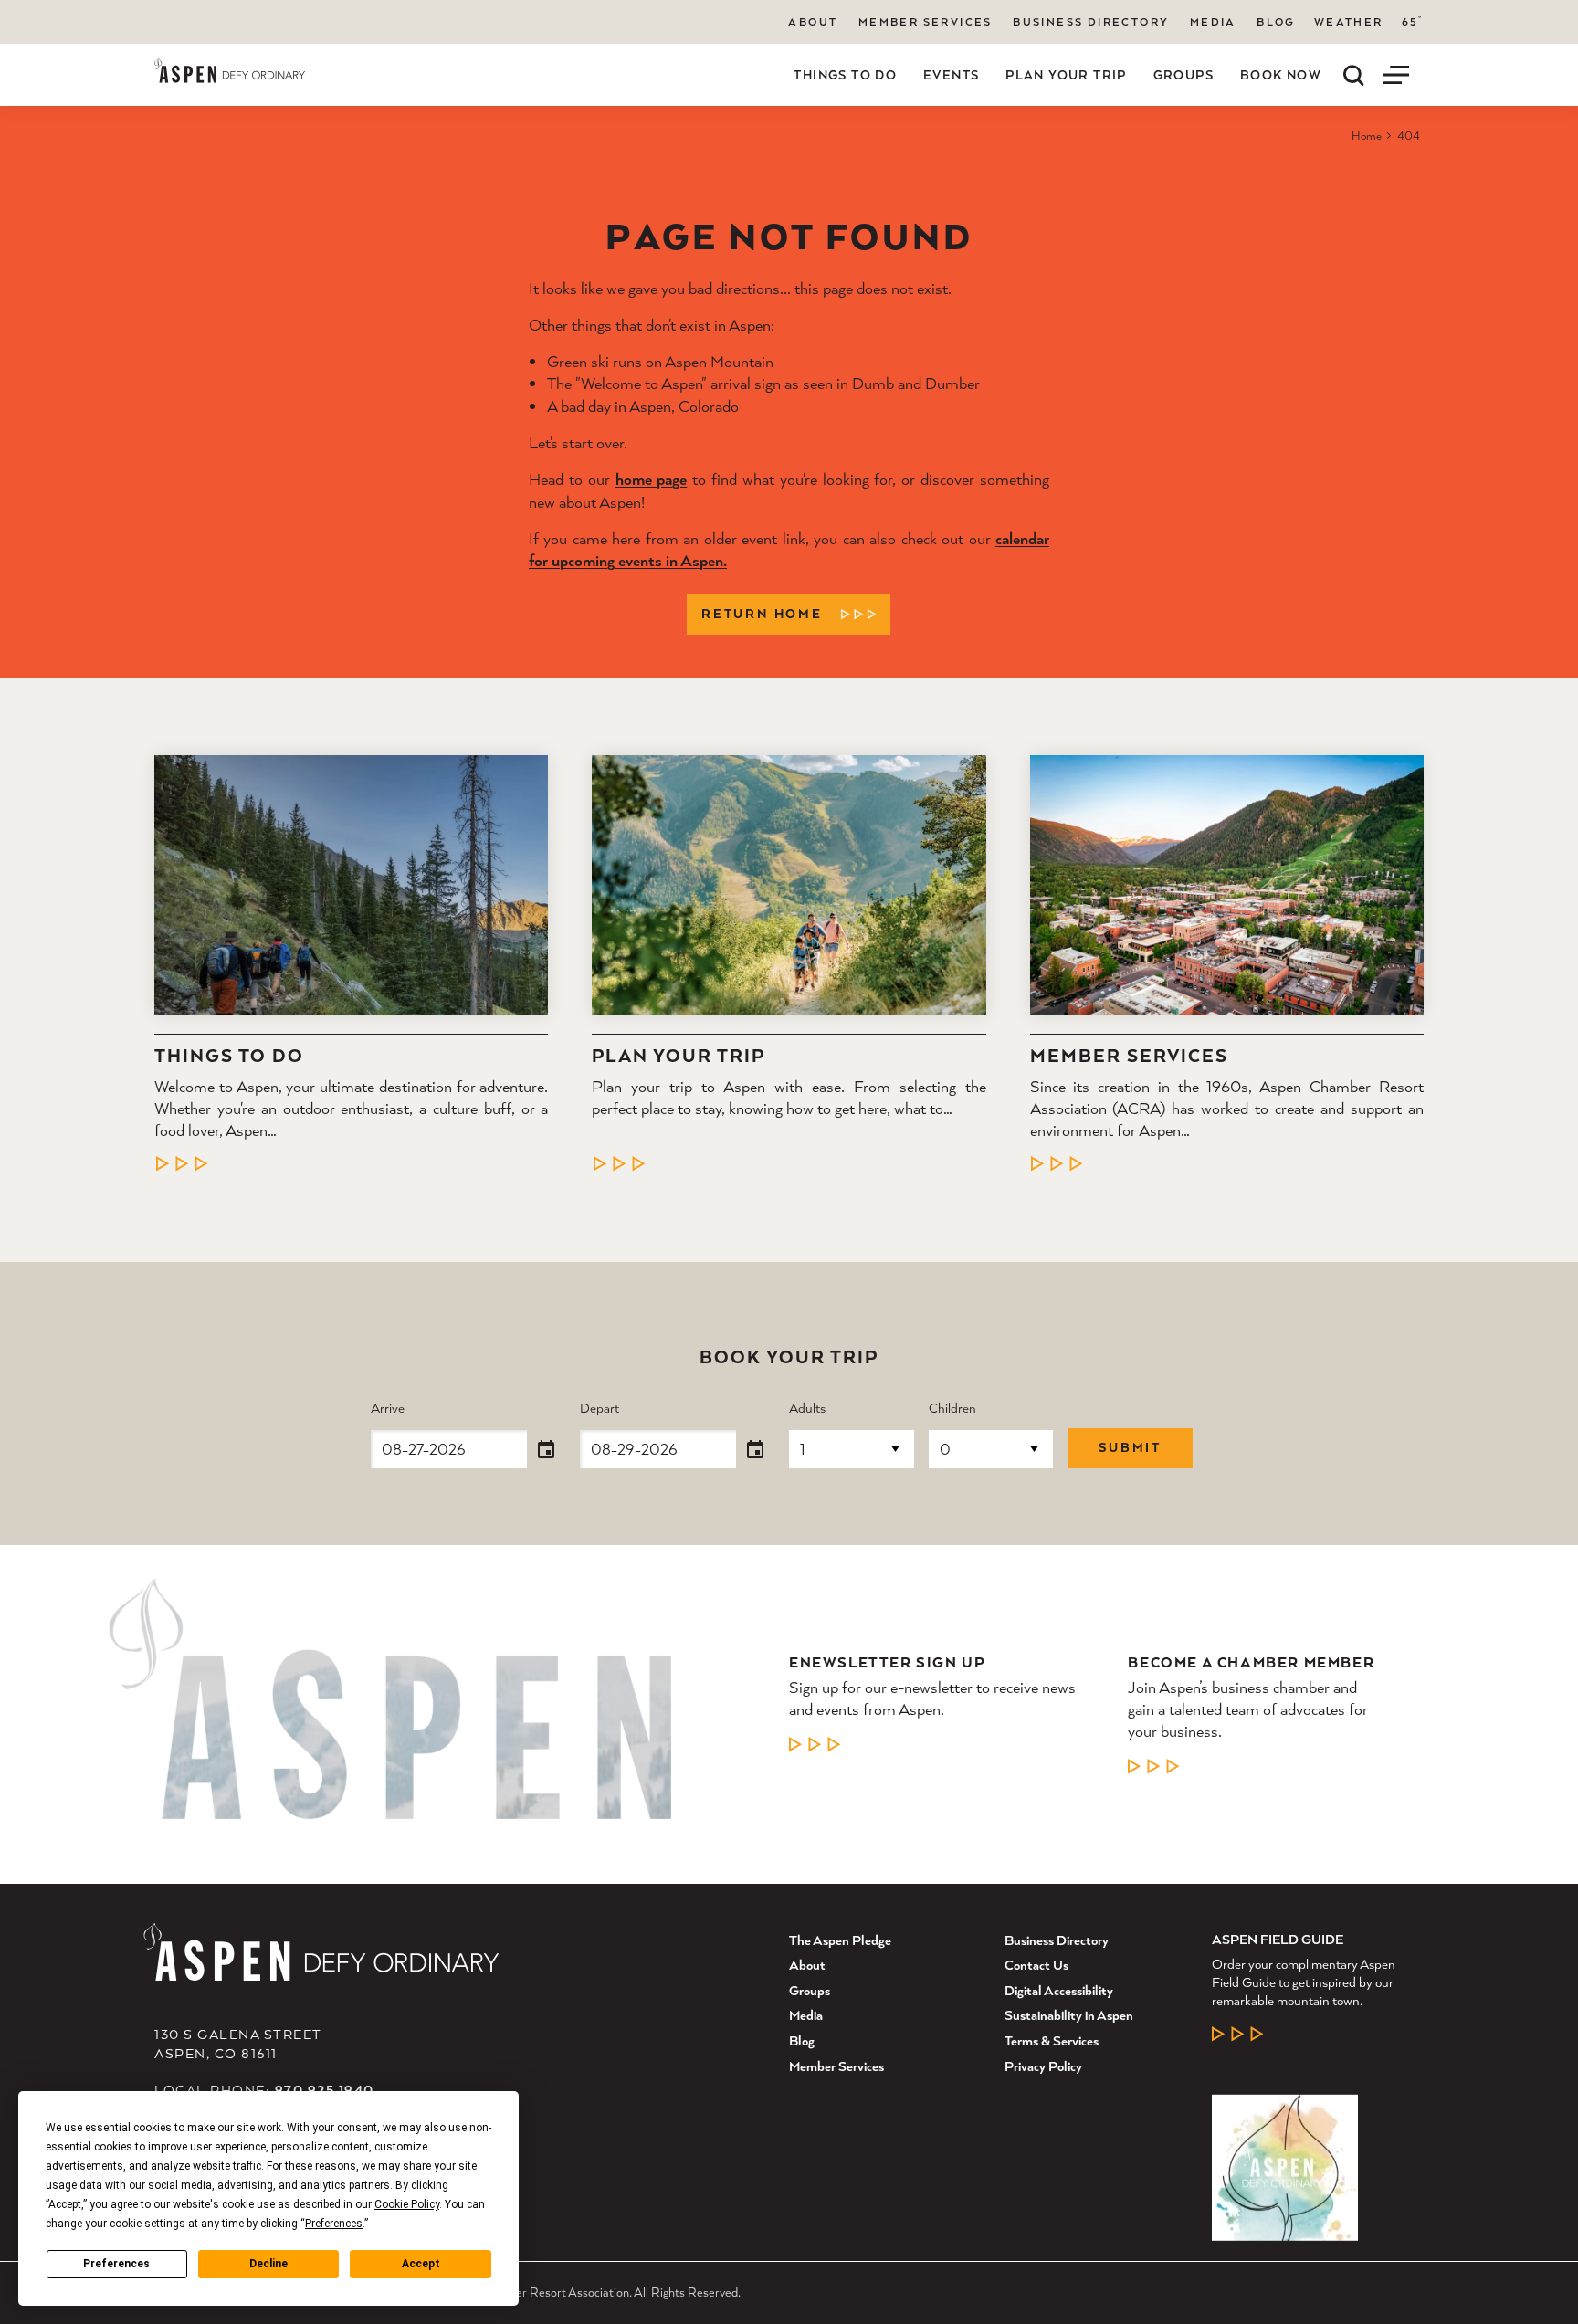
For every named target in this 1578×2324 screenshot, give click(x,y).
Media (1213, 21)
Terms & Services (1052, 2040)
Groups (1183, 75)
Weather (1349, 22)
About (813, 21)
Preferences (116, 2264)
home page (652, 479)
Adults (807, 1409)
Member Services (926, 21)
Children (952, 1409)
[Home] (230, 71)
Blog (1276, 21)
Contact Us (1036, 1965)
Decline (268, 2264)
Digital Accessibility (1059, 1990)
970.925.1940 (325, 2090)
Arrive (388, 1409)
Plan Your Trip (1066, 75)
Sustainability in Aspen (1069, 2015)
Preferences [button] (334, 2224)
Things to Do (845, 75)
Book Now (1281, 75)
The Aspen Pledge (840, 1940)
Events (951, 75)
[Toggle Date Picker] (546, 1450)
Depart (600, 1409)
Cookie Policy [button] (407, 2204)
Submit (1130, 1447)
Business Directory (1091, 21)
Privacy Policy (1043, 2066)
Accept (421, 2264)
